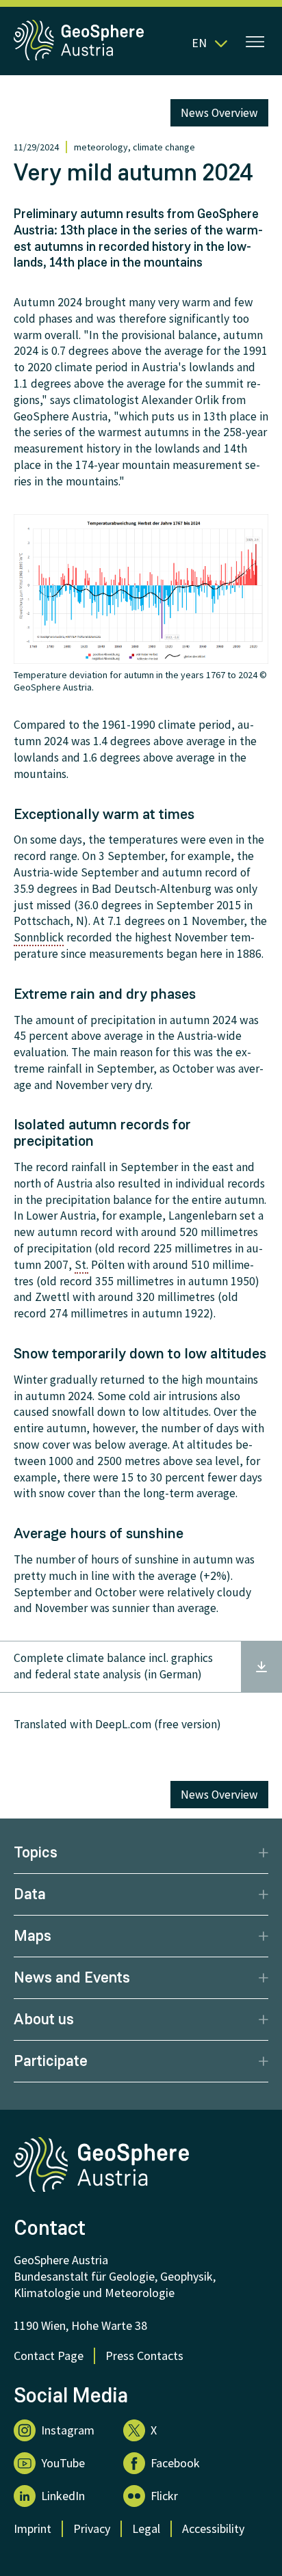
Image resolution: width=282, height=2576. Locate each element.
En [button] (199, 43)
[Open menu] (255, 43)
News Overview (219, 113)
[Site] (80, 57)
